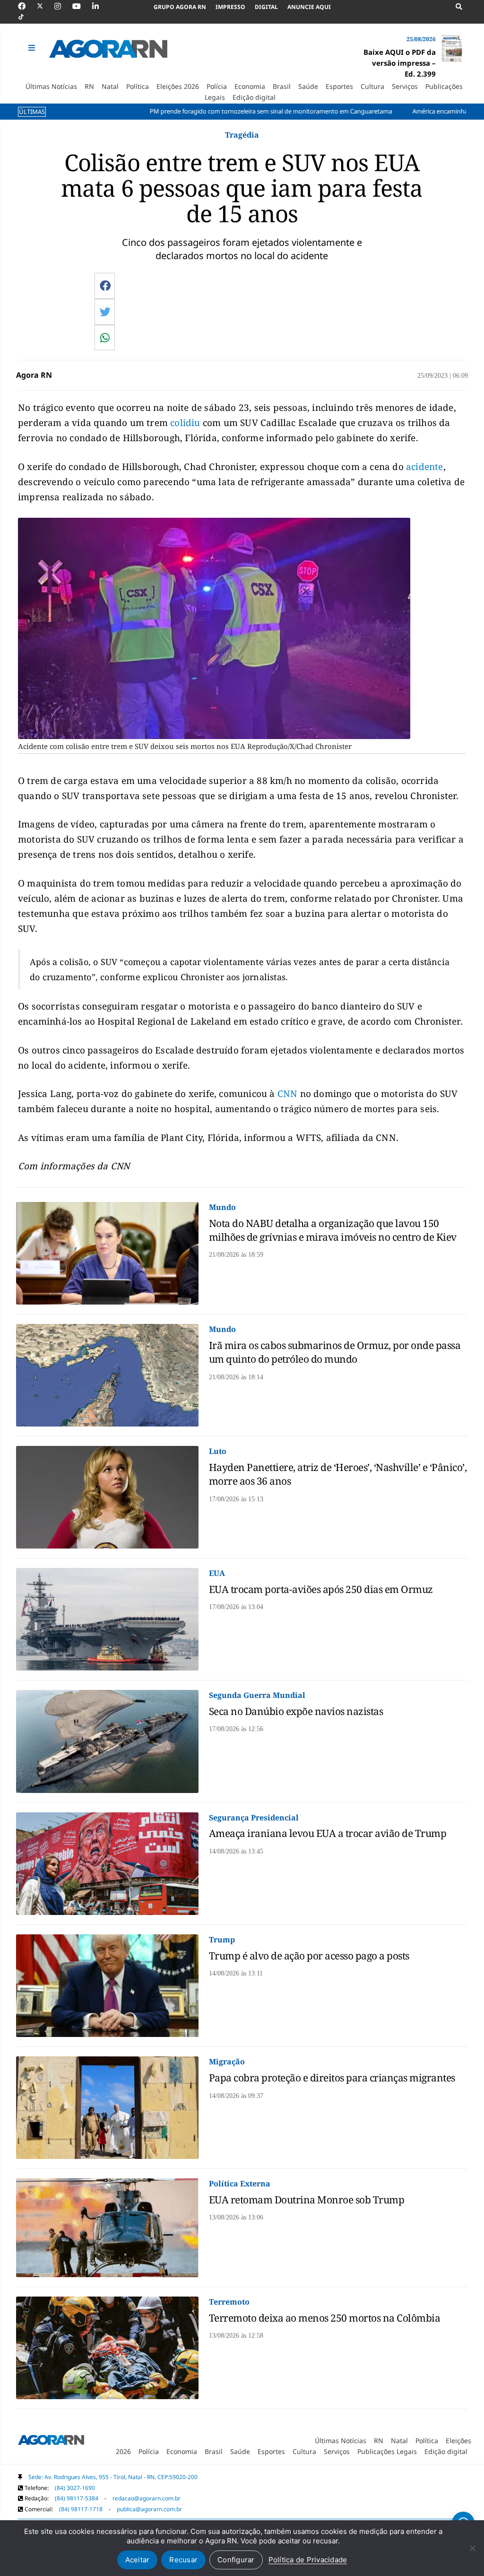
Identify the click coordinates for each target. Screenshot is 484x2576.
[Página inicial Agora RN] (51, 2442)
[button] (33, 48)
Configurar (236, 2560)
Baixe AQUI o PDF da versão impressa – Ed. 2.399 (400, 63)
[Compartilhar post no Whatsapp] (105, 338)
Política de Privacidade (308, 2560)
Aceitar (138, 2560)
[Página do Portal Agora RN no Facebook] (26, 6)
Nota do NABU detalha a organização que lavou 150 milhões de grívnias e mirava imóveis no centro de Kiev (333, 1230)
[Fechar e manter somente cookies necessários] (472, 2548)
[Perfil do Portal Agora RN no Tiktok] (26, 17)
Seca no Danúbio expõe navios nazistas (296, 1711)
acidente (425, 467)
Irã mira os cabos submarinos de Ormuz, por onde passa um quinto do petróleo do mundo (335, 1352)
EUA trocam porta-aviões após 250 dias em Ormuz (321, 1589)
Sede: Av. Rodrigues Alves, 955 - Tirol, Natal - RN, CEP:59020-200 (113, 2477)
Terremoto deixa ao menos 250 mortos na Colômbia (325, 2318)
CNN (288, 1094)
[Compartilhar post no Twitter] (105, 312)
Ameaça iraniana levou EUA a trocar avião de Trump (328, 1833)
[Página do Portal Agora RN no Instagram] (62, 6)
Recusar (183, 2560)
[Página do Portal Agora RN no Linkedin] (100, 6)
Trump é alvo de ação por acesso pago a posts (309, 1956)
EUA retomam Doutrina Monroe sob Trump (307, 2200)
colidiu (185, 423)
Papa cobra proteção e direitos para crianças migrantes (332, 2078)
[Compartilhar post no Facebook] (105, 286)
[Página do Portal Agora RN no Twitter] (46, 6)
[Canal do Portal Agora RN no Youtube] (81, 6)
